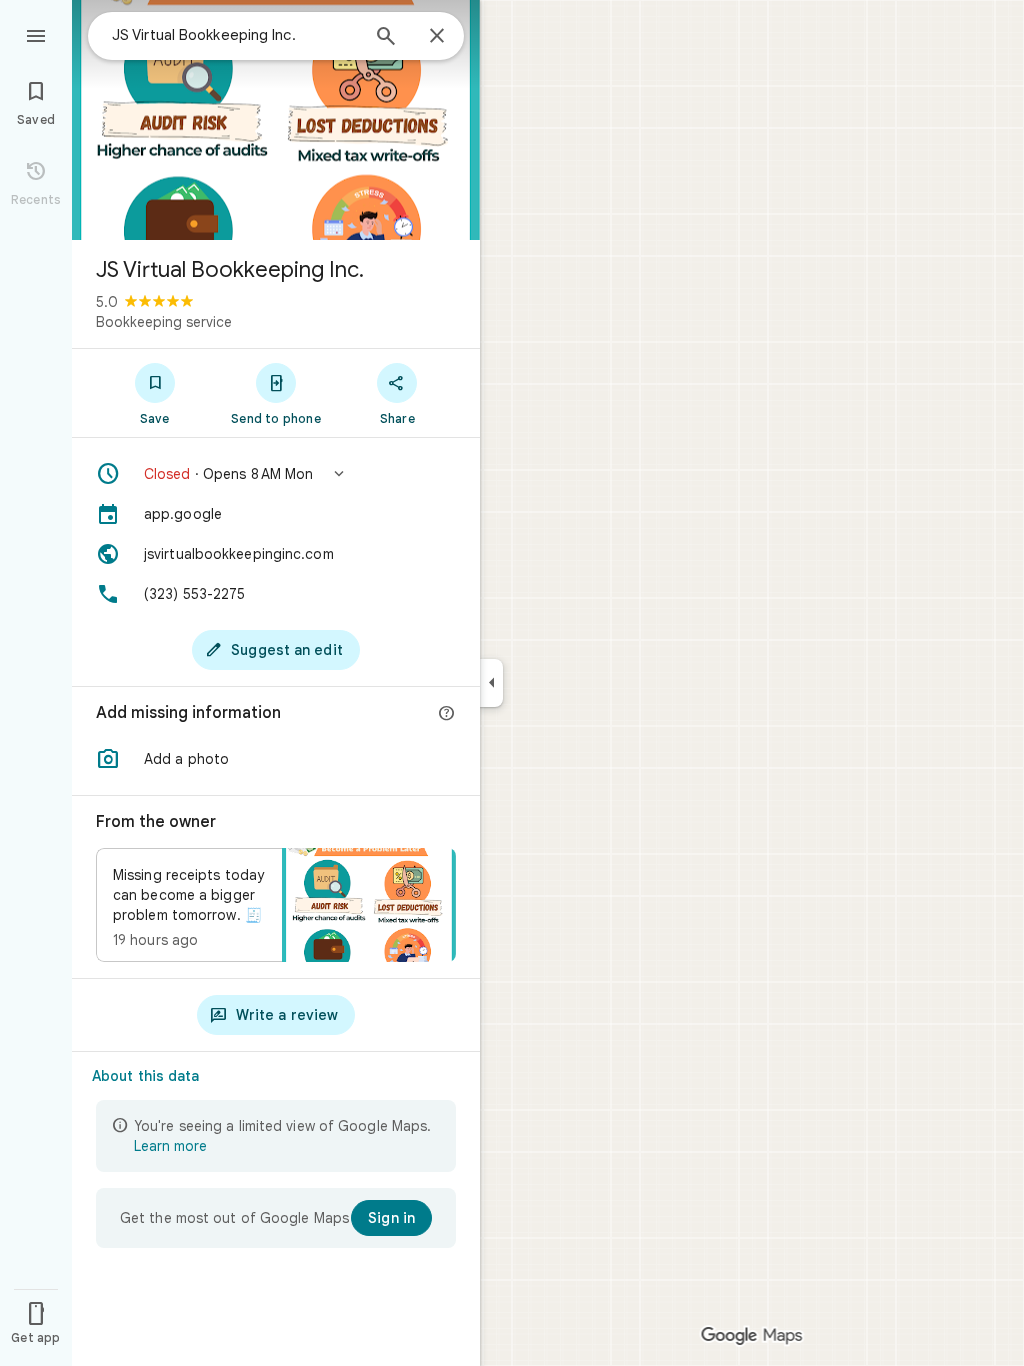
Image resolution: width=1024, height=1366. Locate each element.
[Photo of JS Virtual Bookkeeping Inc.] (276, 120)
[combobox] (235, 35)
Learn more (170, 1146)
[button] (276, 474)
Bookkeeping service (164, 322)
